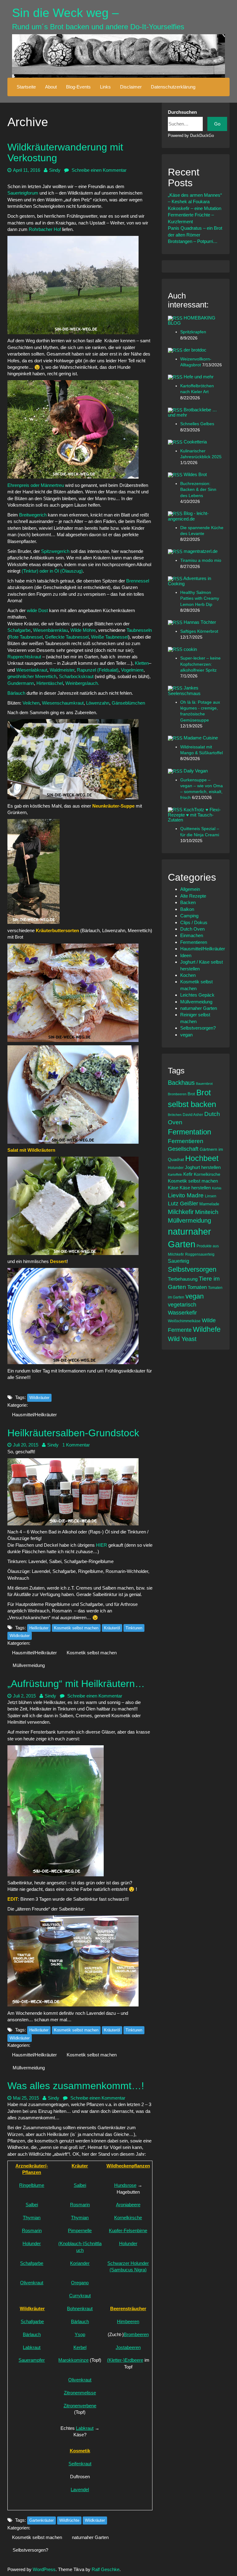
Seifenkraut (80, 2464)
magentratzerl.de (201, 551)
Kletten (142, 663)
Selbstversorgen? (30, 2550)
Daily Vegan (196, 771)
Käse (173, 1188)
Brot (191, 1094)
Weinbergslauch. (83, 683)
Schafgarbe (19, 630)
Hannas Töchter (200, 622)
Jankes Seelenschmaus (184, 690)
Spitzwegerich (56, 551)
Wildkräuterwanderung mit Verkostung (65, 152)
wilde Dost (37, 610)
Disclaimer (131, 87)
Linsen (211, 1196)
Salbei (80, 2185)
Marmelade (209, 1204)
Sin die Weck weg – (65, 13)
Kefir (188, 1174)
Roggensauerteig (200, 1254)
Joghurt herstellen (203, 1167)
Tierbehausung (183, 1279)
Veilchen (31, 703)
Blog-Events (78, 87)
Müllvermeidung (29, 1665)
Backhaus (181, 1083)
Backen (188, 902)
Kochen (188, 975)
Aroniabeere (128, 2205)
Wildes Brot (195, 474)
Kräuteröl (112, 1628)
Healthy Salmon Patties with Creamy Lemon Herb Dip (200, 599)
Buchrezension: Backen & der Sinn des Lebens (198, 490)
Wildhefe (207, 1329)
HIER (102, 1545)
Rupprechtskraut (25, 657)
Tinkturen (134, 1628)
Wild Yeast (182, 1339)
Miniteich (207, 1212)
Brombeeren (136, 2334)
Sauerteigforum (23, 193)
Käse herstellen (195, 1188)
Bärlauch (17, 693)
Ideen (186, 955)
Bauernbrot (204, 1084)
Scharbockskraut (77, 676)
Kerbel (80, 2347)
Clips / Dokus (194, 922)
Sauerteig (179, 1261)
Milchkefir (181, 1212)
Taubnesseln (139, 630)
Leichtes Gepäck (197, 995)
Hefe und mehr (199, 377)
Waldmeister (62, 670)
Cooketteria (195, 442)
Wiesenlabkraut (32, 670)
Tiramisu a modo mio (201, 560)
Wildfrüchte (69, 2520)
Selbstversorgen (192, 1269)
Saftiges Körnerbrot (199, 631)
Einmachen (192, 935)
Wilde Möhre (83, 630)
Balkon (187, 909)
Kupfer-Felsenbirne (128, 2230)
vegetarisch (182, 1305)
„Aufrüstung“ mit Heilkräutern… (76, 1684)
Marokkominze (73, 2360)
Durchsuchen (182, 112)
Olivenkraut (32, 2283)
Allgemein (190, 889)
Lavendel (80, 2490)
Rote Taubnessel (26, 637)
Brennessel (138, 581)
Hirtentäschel (50, 683)
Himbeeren (128, 2321)
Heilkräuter (39, 1628)
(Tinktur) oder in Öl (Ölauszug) (52, 571)
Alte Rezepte (193, 896)
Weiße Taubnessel (110, 637)
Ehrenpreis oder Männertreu (36, 485)
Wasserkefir (182, 1313)
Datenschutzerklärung (173, 87)
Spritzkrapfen (193, 332)
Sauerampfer (32, 2360)
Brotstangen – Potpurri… (193, 241)
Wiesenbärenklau (50, 630)
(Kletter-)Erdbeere (125, 2360)
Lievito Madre (186, 1195)
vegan (186, 1035)
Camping (189, 916)
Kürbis (217, 1188)
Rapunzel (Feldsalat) (98, 670)
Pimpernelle (80, 2230)
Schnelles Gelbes (197, 424)
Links (105, 87)
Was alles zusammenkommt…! (76, 2086)
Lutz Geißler (183, 1204)
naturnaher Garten (90, 2537)
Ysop (80, 2334)
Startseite (26, 87)
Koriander (80, 2263)
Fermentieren (194, 942)
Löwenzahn (98, 703)
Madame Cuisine (201, 738)
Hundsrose (125, 2185)
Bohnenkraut (80, 2309)
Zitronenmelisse (80, 2393)
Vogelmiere (132, 670)
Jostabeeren (128, 2347)
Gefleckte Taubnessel (67, 637)
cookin (190, 649)
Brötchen (175, 1115)
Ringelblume (32, 2185)
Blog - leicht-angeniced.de (188, 516)
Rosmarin (80, 2205)
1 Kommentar (76, 1445)
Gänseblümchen (128, 703)
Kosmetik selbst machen (76, 1628)
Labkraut (32, 2347)
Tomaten (197, 1287)
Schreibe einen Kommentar (98, 170)
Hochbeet (202, 1158)
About (51, 87)
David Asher (193, 1115)
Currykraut (80, 2296)
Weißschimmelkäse (184, 1321)
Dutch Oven (192, 929)
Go (217, 124)
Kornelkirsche (128, 2218)
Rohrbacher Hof (45, 229)
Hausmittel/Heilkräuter (34, 1415)
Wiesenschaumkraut (63, 703)
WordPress (44, 2569)
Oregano (80, 2283)
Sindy (55, 170)
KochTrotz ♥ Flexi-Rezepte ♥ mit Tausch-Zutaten (194, 815)
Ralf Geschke (106, 2569)
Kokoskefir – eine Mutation (195, 208)
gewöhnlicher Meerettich (32, 676)
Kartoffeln (175, 1175)
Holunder (32, 2243)
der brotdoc (195, 350)
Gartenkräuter (42, 2520)
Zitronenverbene (80, 2406)
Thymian (32, 2218)
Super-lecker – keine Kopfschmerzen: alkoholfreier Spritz (200, 664)
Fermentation (189, 1132)
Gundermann (21, 683)
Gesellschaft (183, 1149)
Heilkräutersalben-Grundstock (73, 1433)
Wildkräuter (39, 1398)
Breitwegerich (33, 515)
